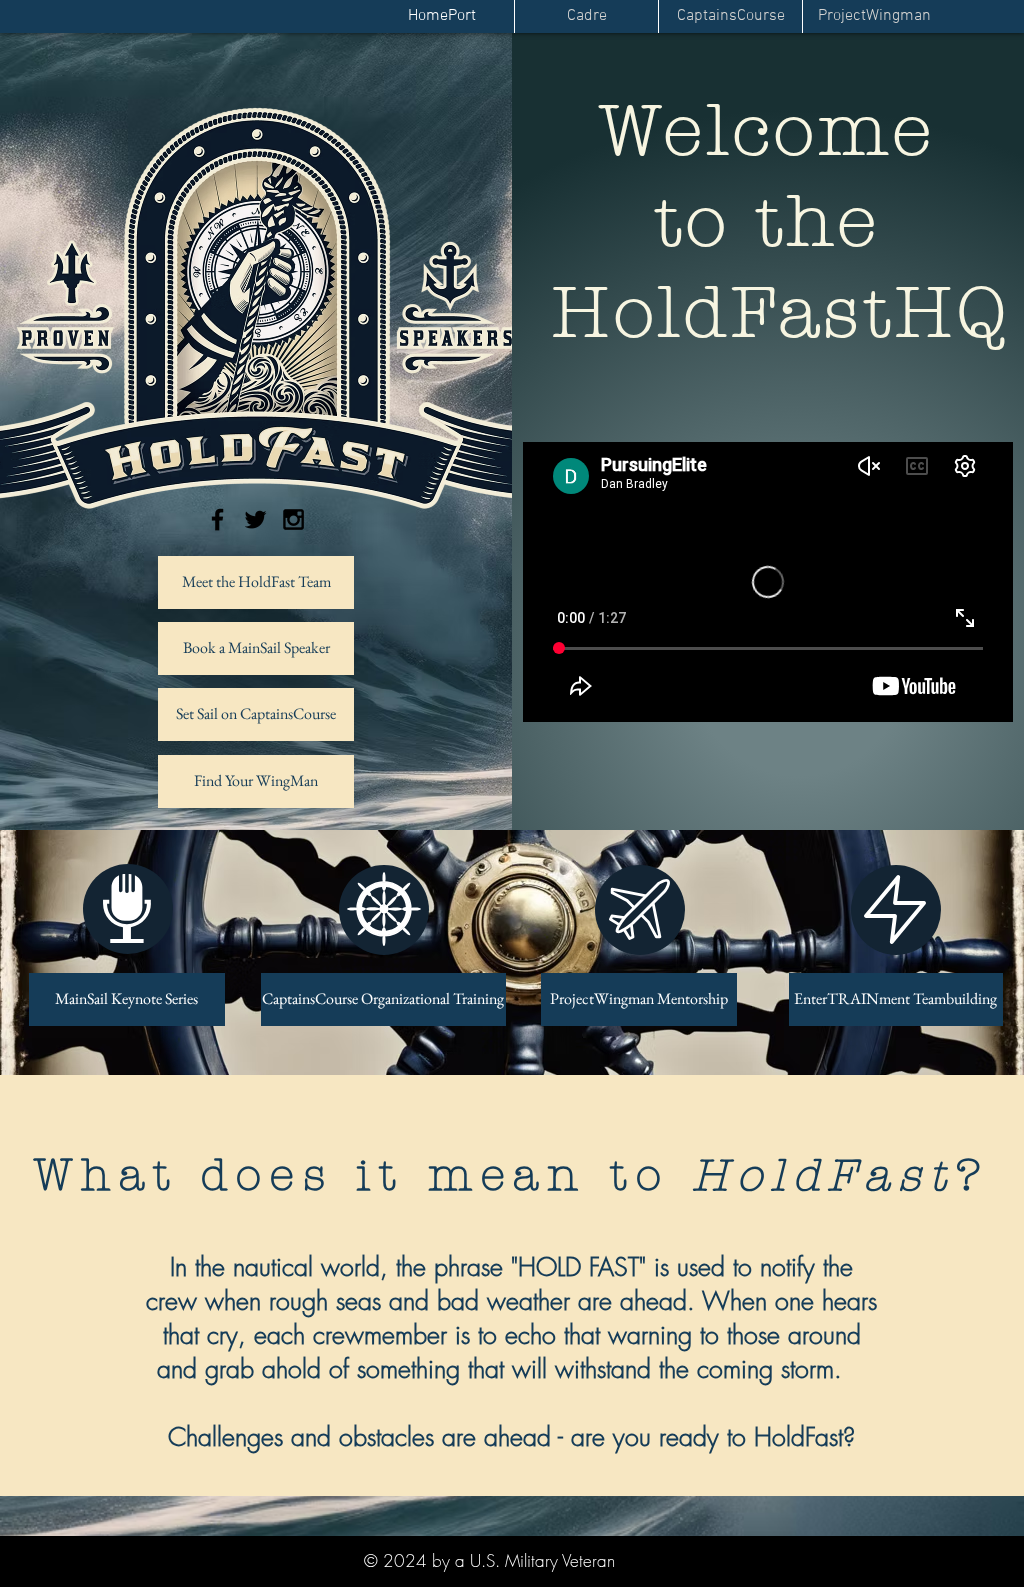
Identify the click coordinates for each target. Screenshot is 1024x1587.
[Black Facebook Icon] (217, 519)
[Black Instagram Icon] (293, 519)
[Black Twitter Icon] (255, 519)
